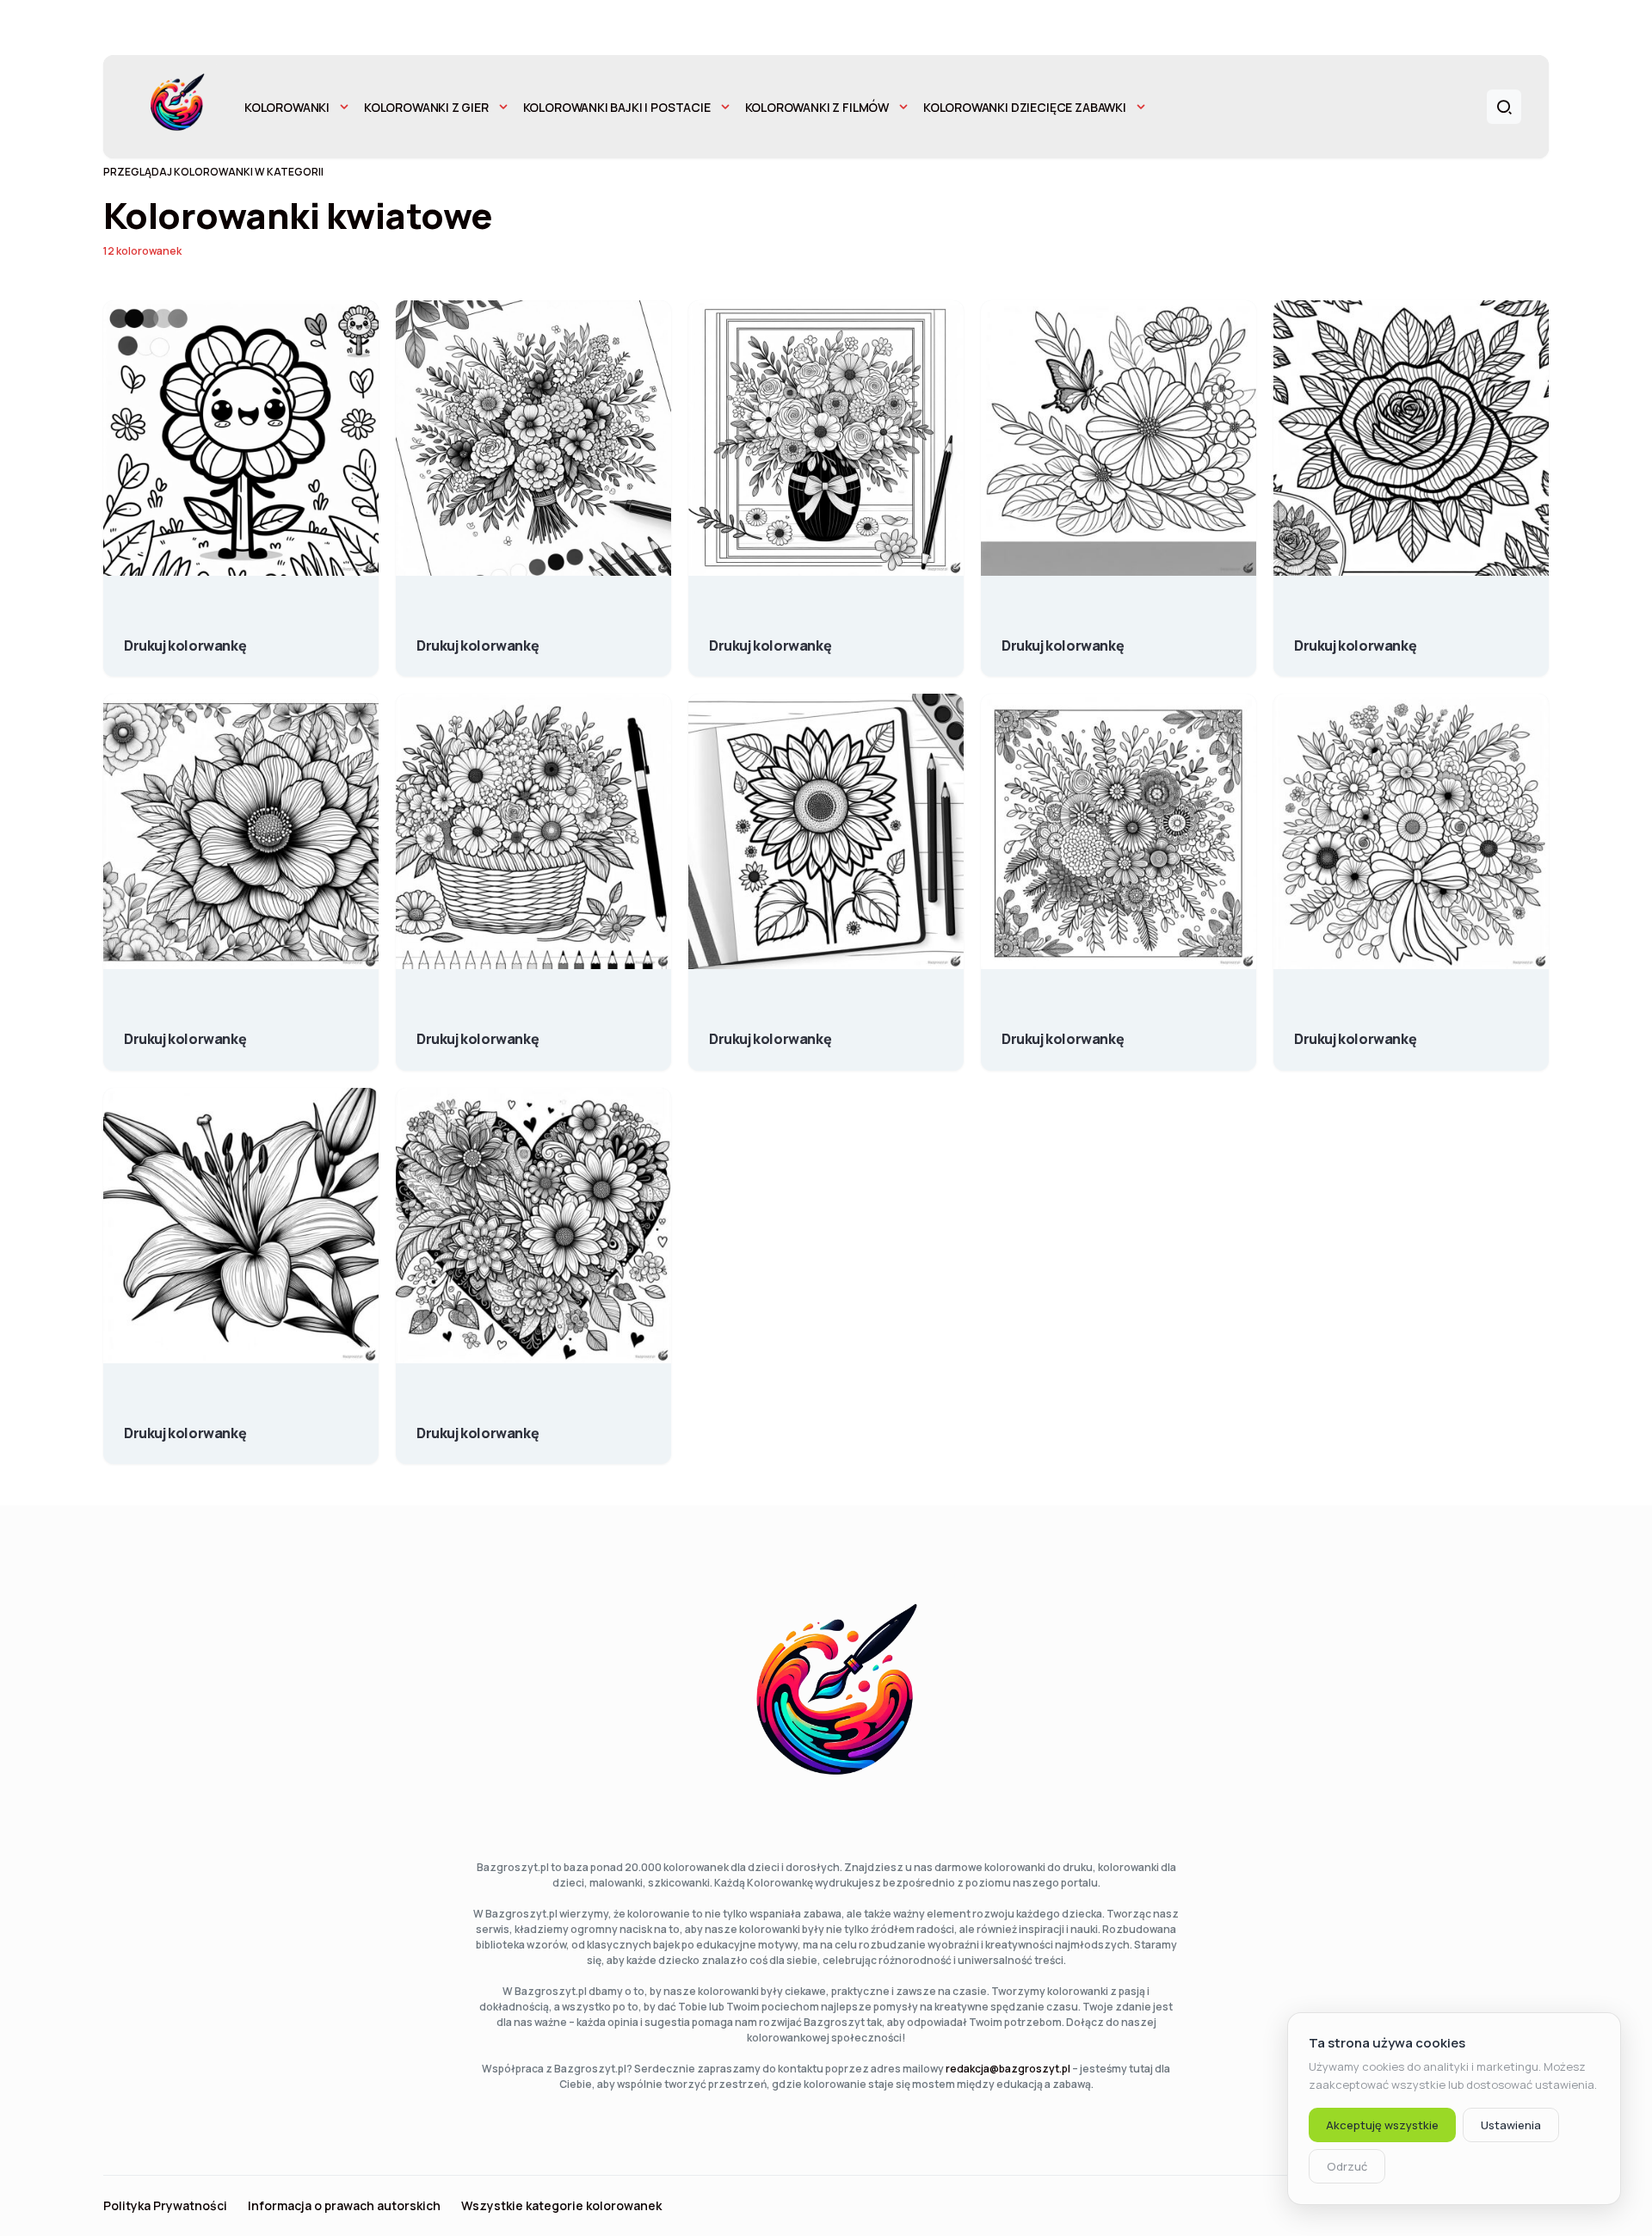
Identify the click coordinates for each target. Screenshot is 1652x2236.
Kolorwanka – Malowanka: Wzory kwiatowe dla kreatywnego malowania (185, 1030)
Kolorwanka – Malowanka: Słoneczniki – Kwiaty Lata (770, 1030)
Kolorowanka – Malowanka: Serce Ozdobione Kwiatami (478, 1424)
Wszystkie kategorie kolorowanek (561, 2206)
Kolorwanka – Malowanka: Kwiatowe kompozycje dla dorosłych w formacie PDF (1063, 1030)
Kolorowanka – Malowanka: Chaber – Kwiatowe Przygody (185, 637)
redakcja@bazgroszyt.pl (1008, 2069)
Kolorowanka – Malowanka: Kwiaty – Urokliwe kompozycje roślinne (770, 637)
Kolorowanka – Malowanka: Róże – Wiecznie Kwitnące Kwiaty (1355, 637)
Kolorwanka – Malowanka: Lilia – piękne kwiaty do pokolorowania (185, 1424)
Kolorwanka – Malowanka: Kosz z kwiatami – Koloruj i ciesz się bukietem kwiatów (478, 1030)
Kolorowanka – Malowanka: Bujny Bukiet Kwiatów (478, 637)
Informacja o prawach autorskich (344, 2206)
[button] (1504, 107)
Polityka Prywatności (165, 2206)
